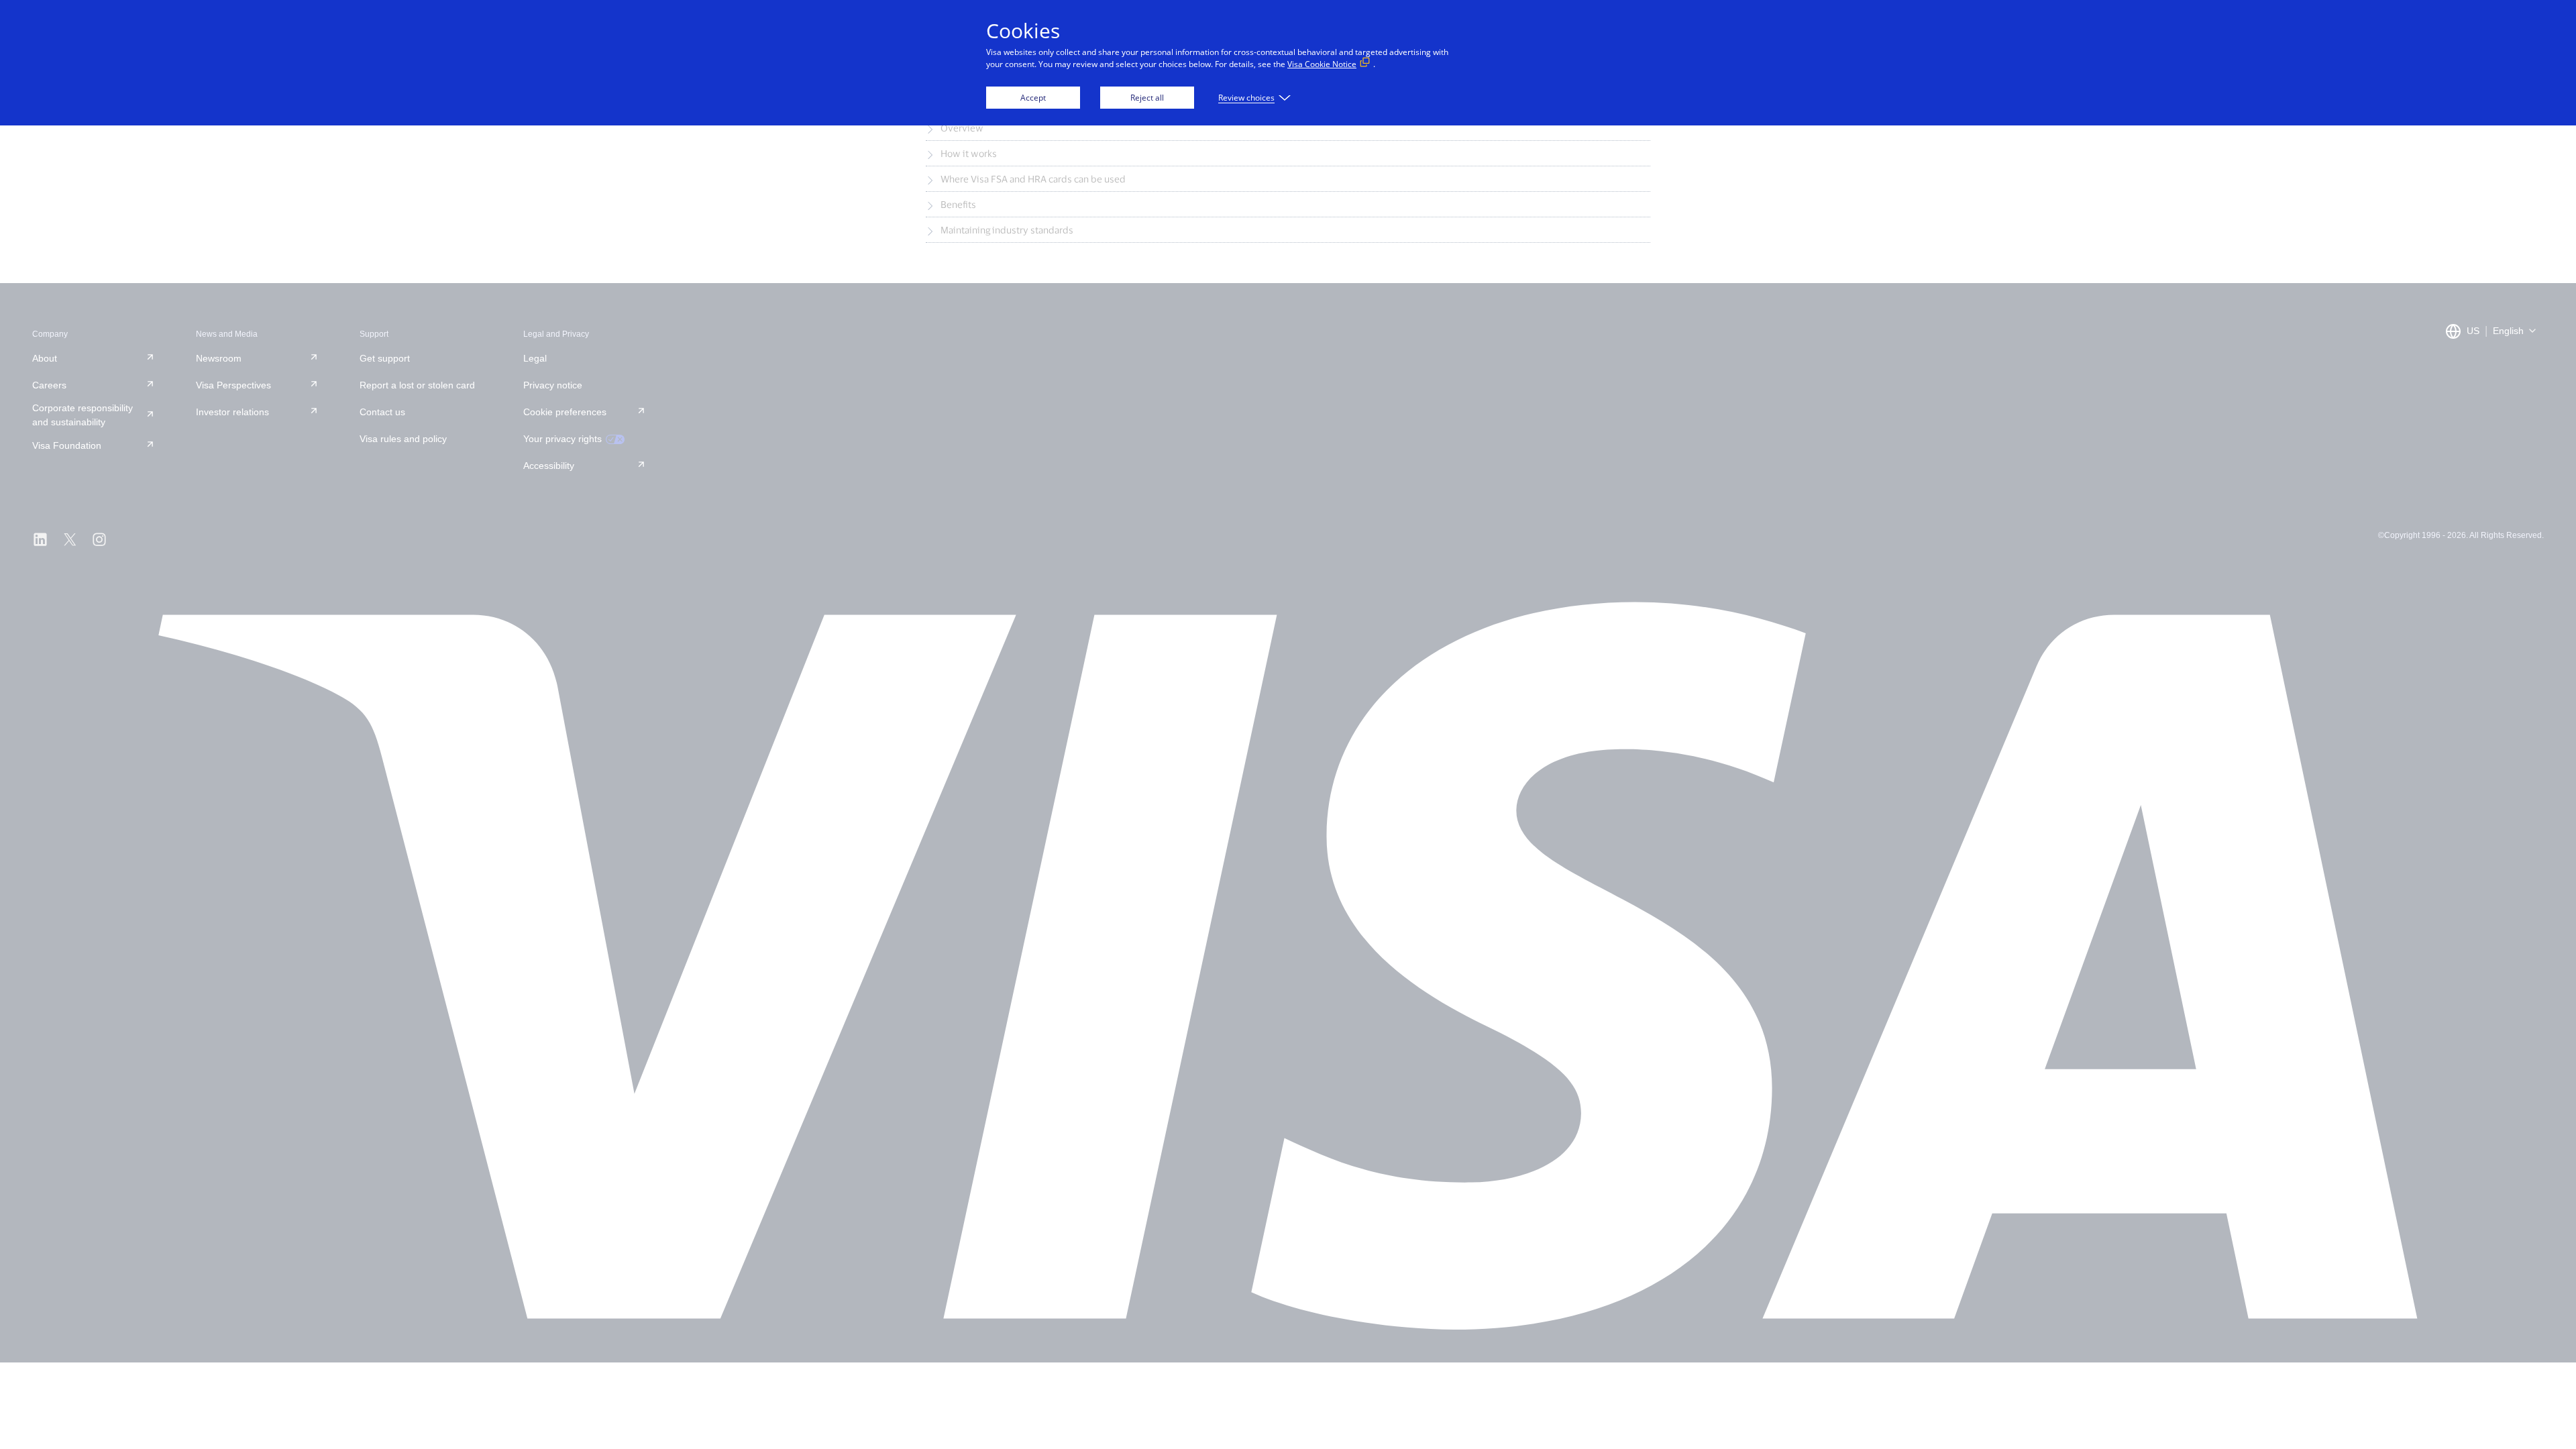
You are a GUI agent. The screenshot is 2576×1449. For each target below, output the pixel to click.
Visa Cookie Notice (1322, 64)
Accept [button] (1033, 98)
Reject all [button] (1147, 98)
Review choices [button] (1246, 98)
